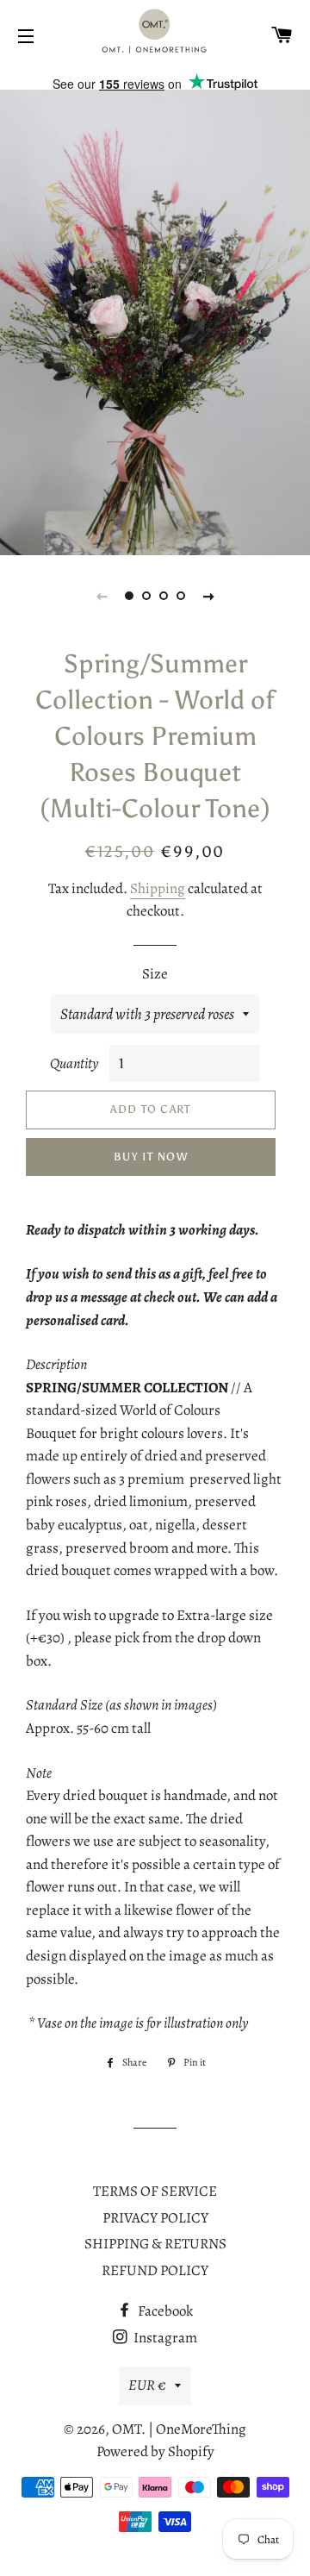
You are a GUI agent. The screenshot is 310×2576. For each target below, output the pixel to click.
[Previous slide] (102, 596)
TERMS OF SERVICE (155, 2191)
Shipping (158, 888)
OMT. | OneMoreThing (179, 2429)
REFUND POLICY (155, 2270)
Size (155, 974)
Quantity (74, 1063)
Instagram (164, 2338)
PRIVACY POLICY (155, 2218)
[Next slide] (208, 596)
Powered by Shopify (155, 2451)
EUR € (147, 2385)
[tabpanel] (155, 322)
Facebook (164, 2311)
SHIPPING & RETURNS (155, 2244)
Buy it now (151, 1157)
